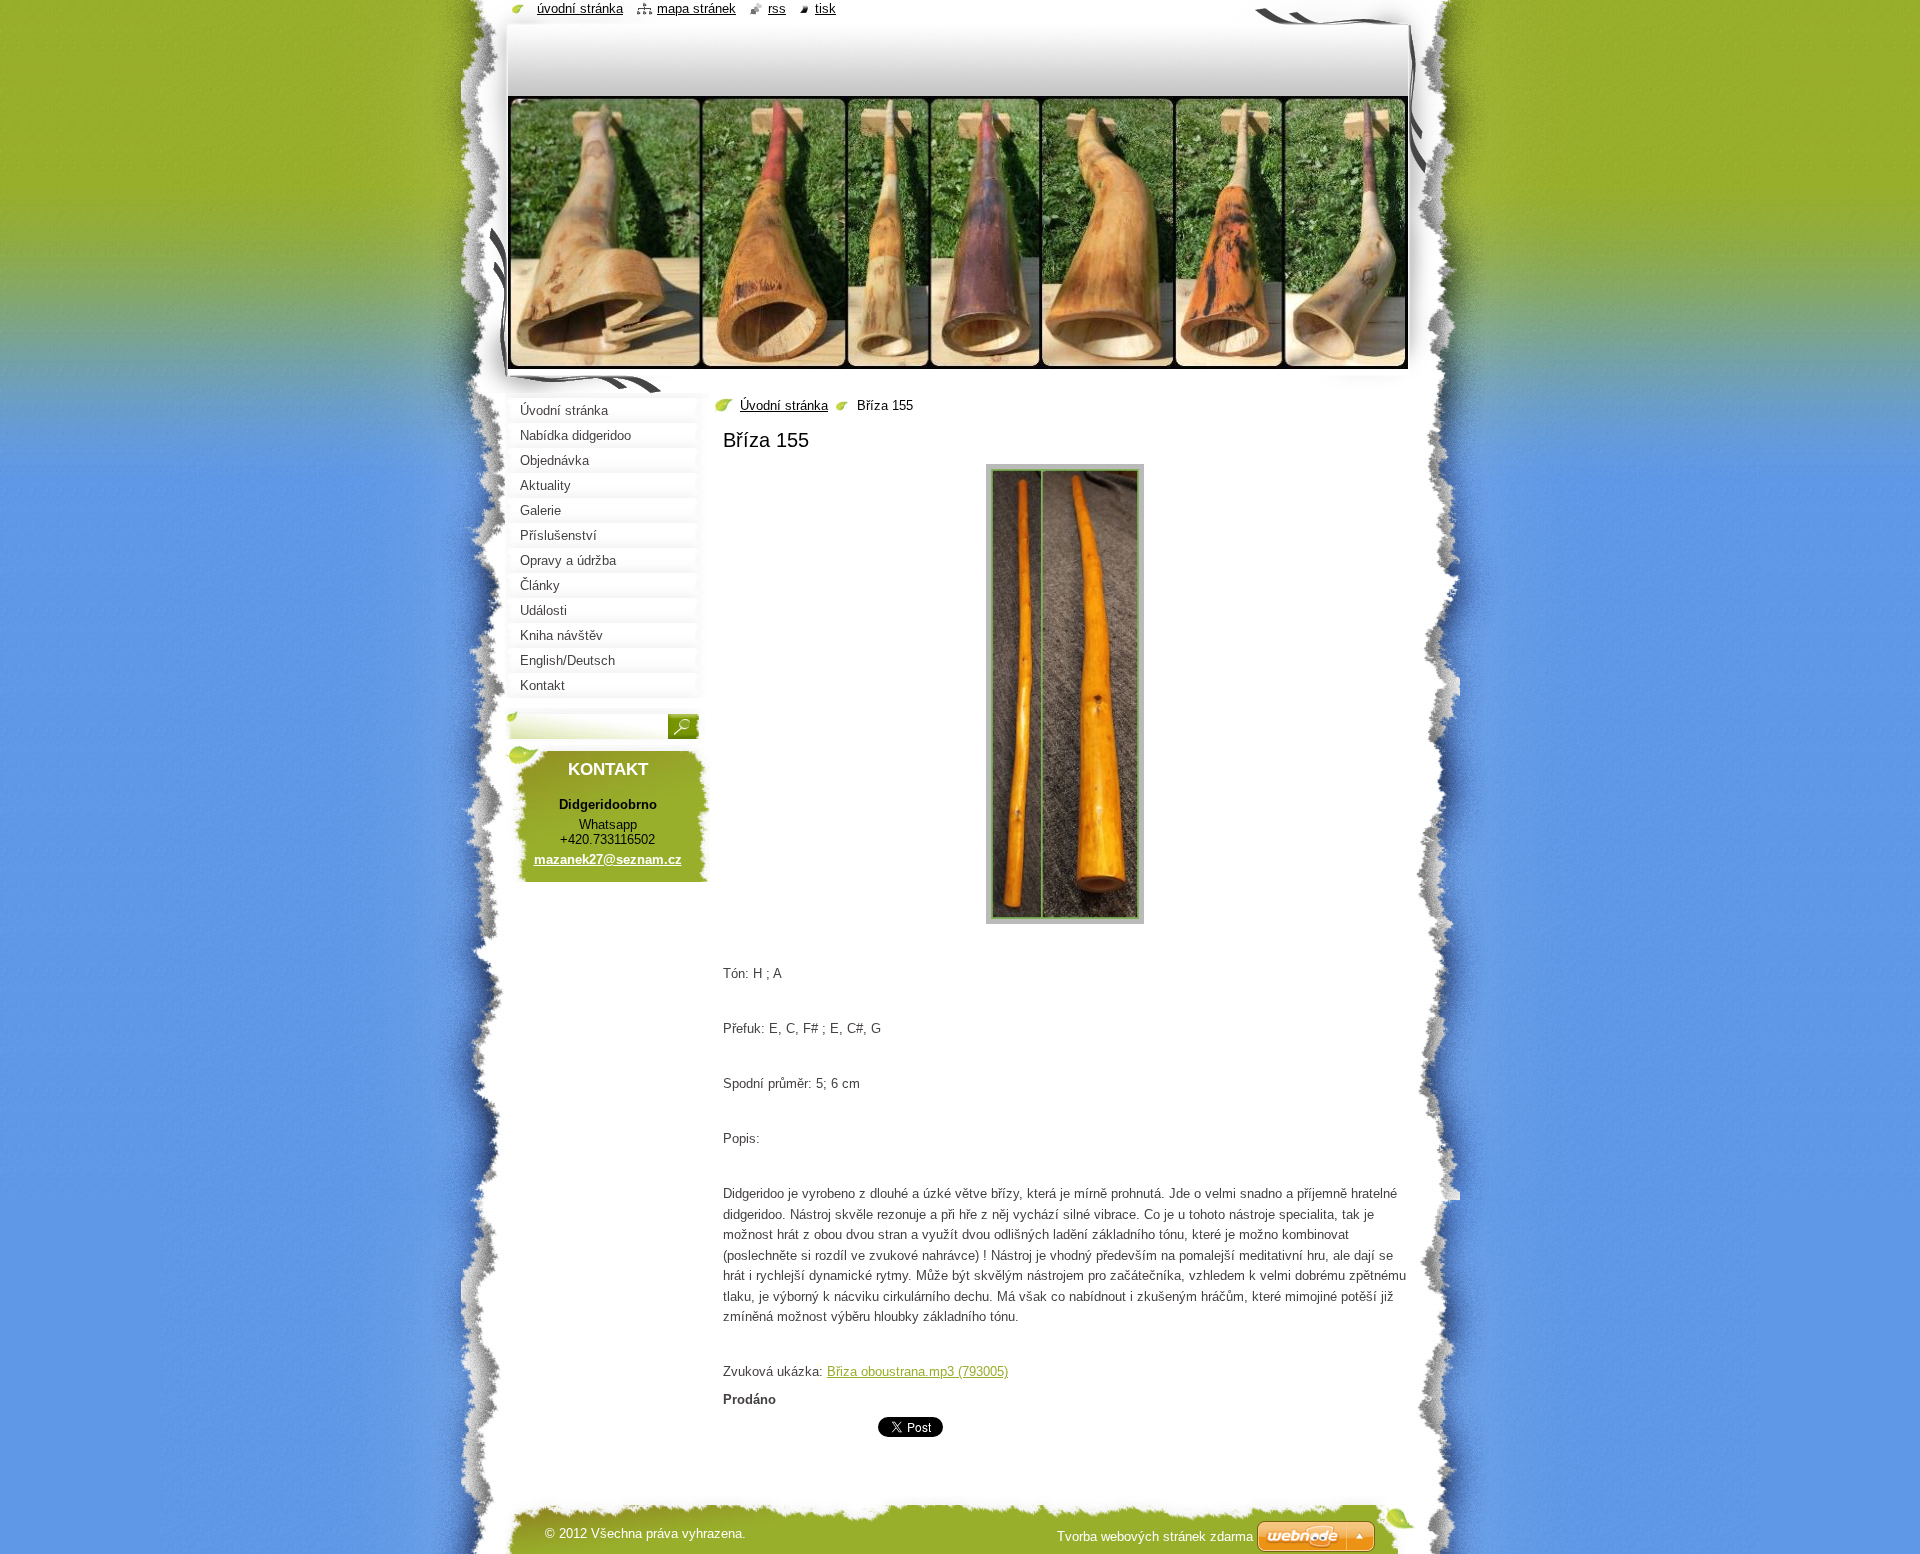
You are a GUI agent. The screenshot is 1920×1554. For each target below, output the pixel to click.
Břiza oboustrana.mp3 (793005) (917, 1371)
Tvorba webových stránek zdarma (1155, 1536)
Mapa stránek (696, 8)
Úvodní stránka (784, 405)
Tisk (825, 8)
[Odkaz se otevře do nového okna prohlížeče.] (1065, 924)
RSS (777, 8)
